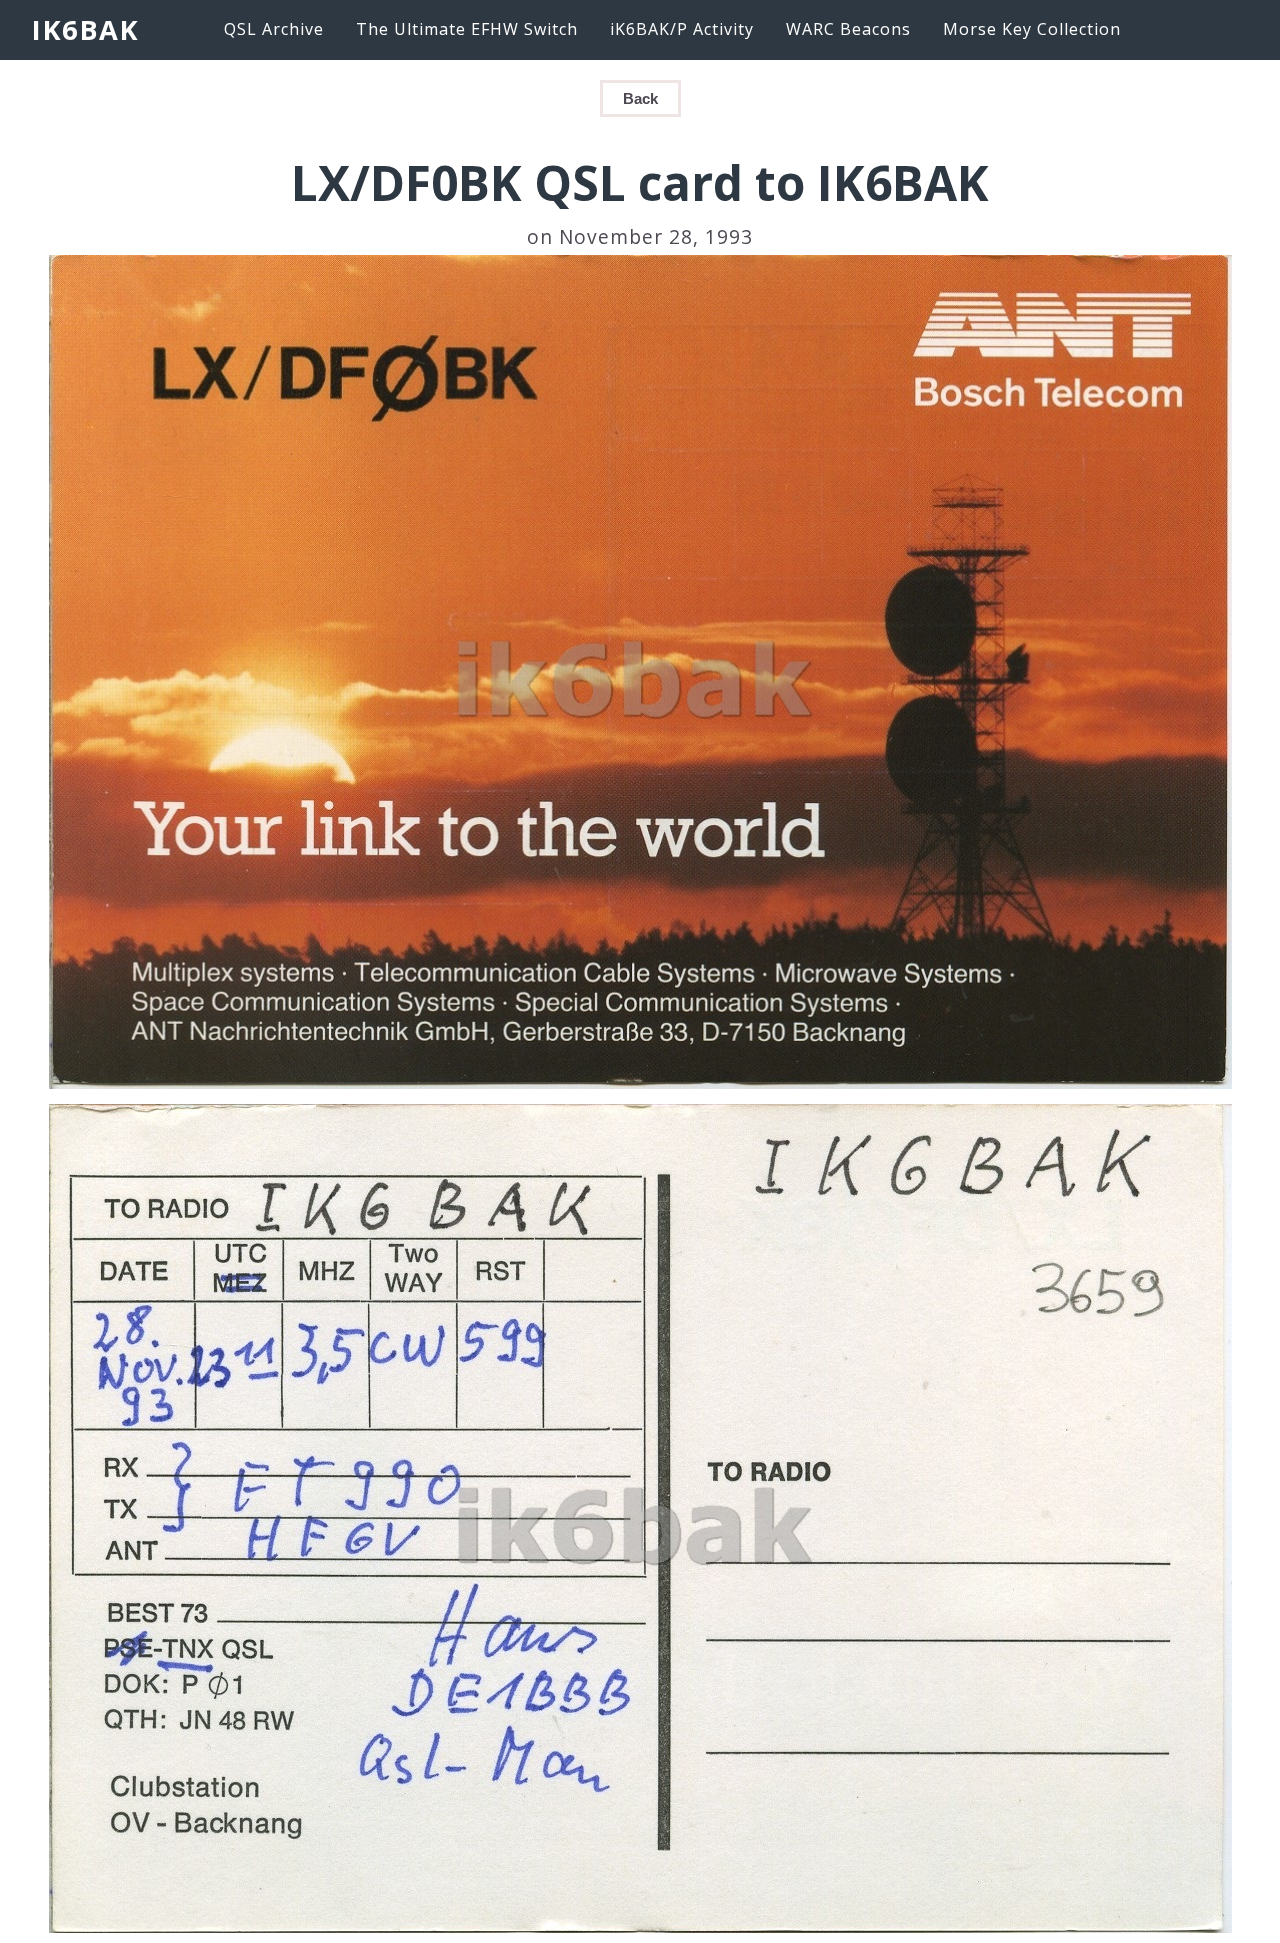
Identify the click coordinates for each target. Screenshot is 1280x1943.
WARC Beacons (848, 29)
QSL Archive (274, 29)
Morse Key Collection (1032, 29)
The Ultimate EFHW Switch (467, 29)
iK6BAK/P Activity (682, 29)
